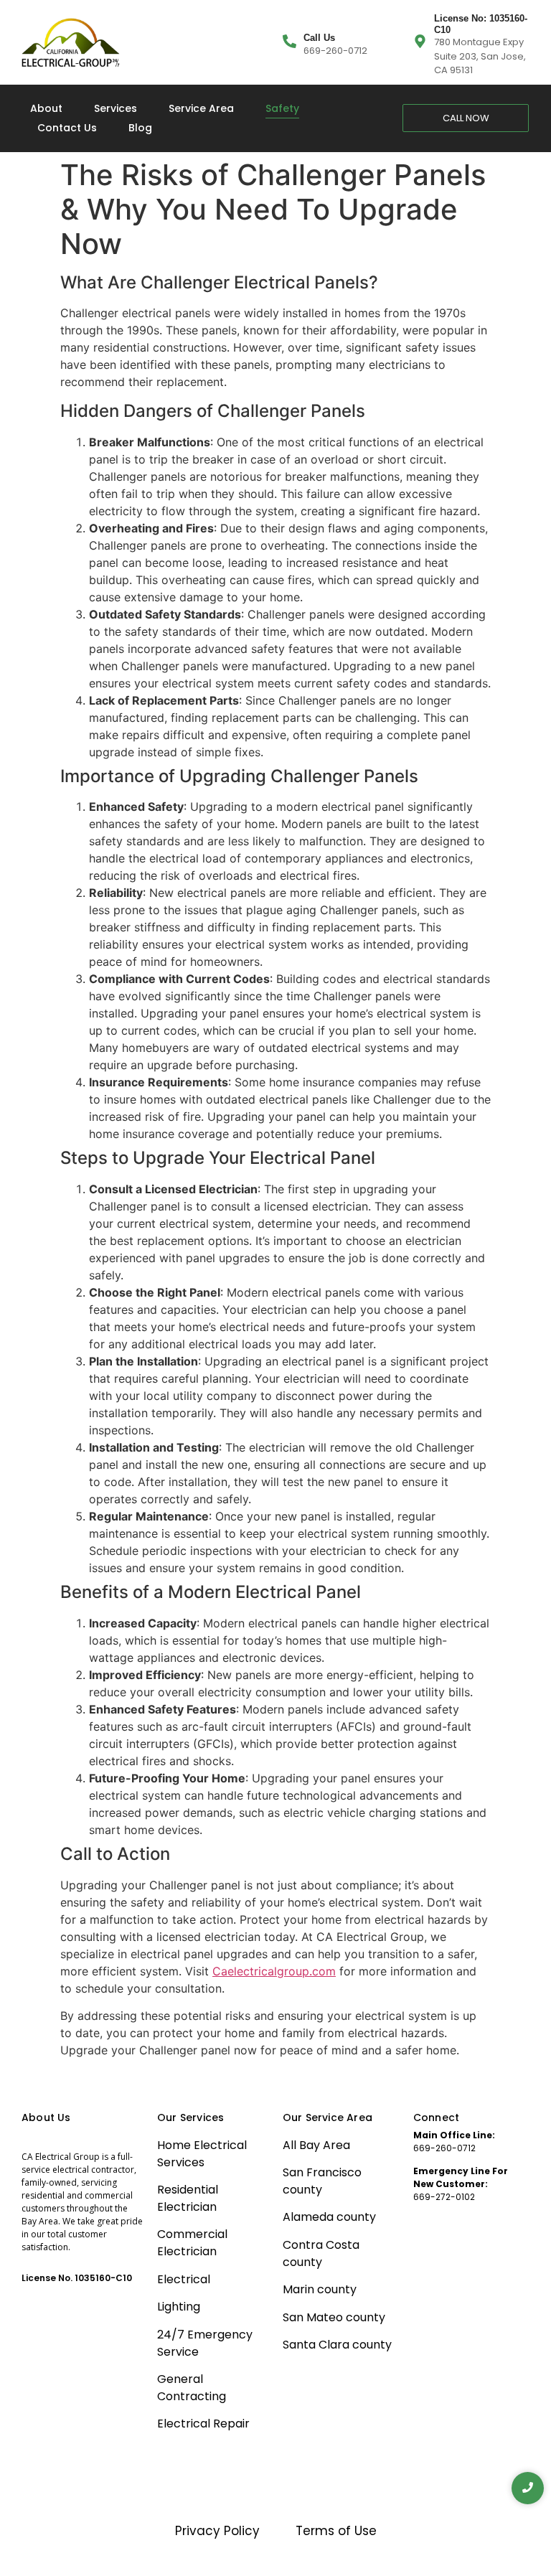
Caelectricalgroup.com (274, 1971)
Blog (140, 128)
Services (116, 108)
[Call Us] (289, 42)
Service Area (201, 108)
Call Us (319, 38)
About (46, 108)
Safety (282, 108)
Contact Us (67, 128)
